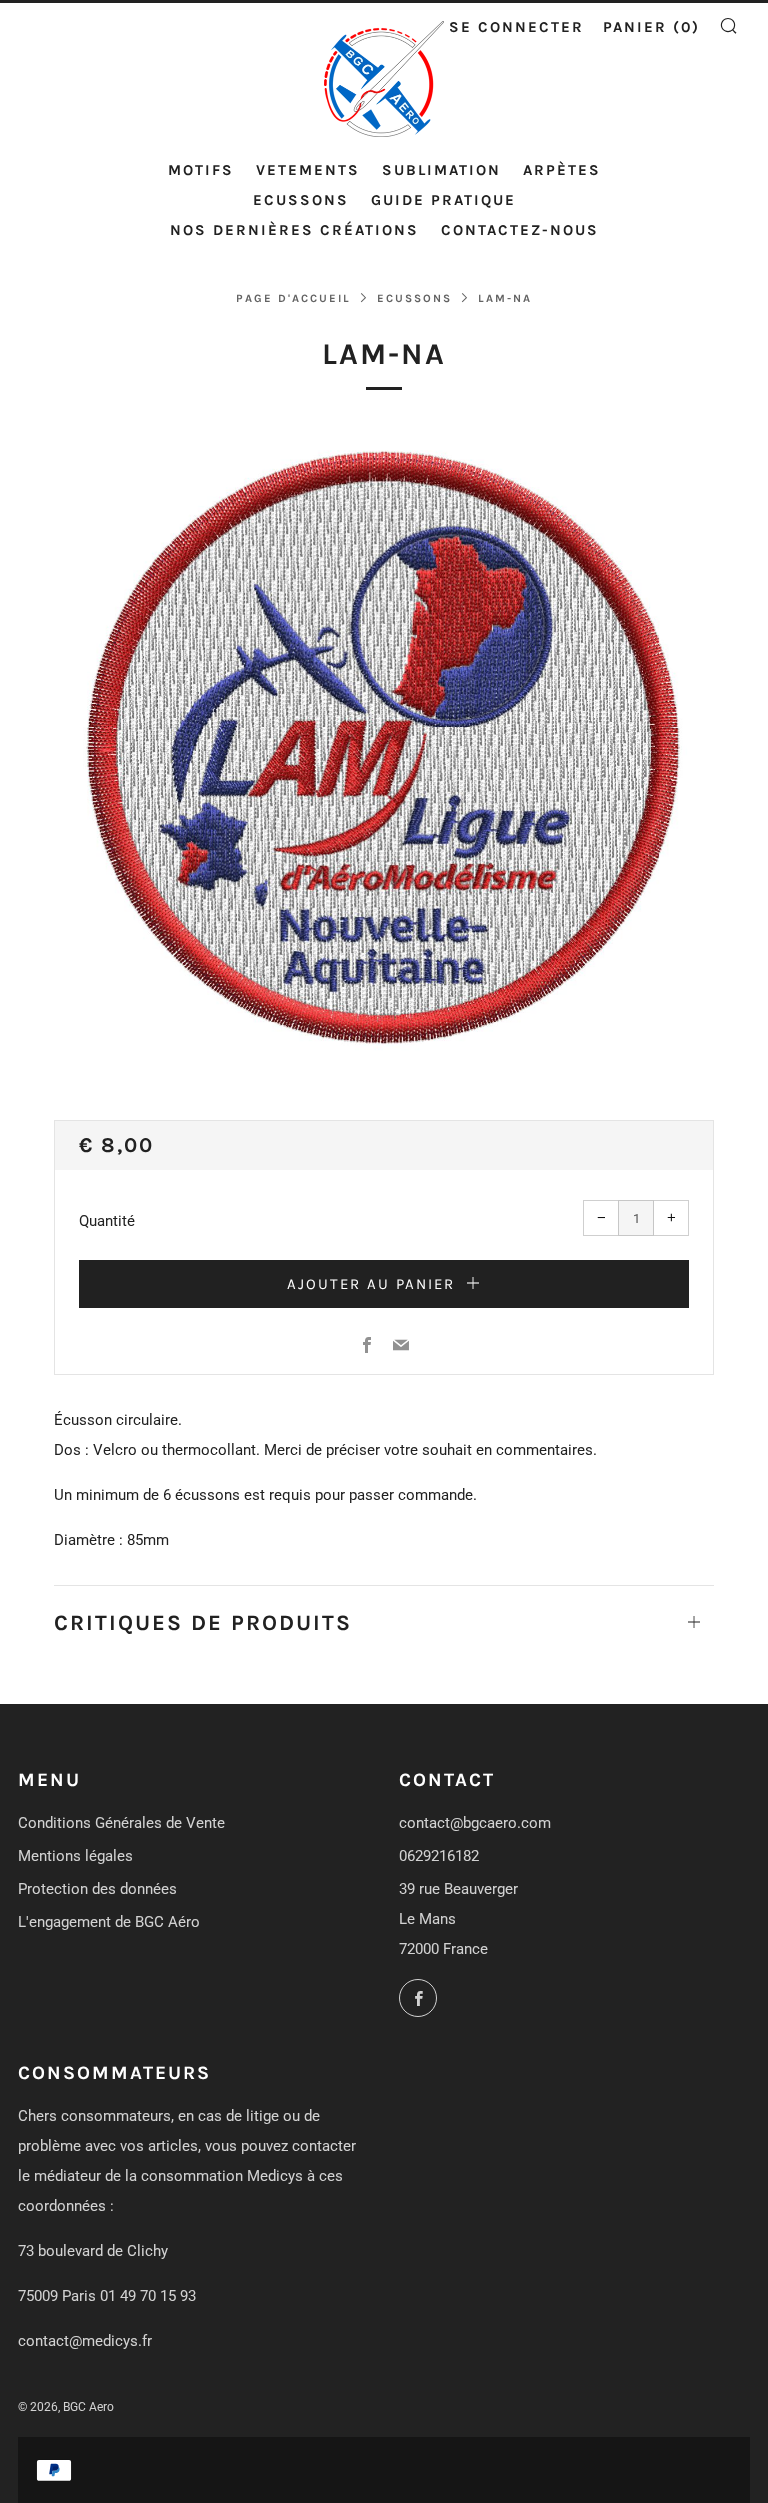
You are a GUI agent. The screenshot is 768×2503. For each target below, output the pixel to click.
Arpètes (562, 170)
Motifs (201, 170)
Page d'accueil (293, 298)
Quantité (107, 1221)
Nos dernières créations (294, 230)
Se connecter (516, 27)
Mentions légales (75, 1856)
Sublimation (441, 170)
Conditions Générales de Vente (121, 1823)
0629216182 (439, 1856)
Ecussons (301, 200)
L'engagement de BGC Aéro (109, 1922)
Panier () (651, 27)
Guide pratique (443, 200)
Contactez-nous (520, 230)
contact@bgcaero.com (475, 1823)
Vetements (308, 170)
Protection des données (97, 1889)
